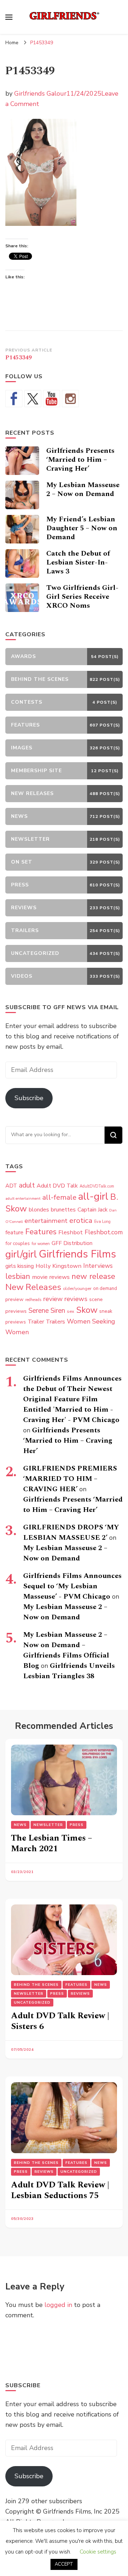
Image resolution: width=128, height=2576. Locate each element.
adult (27, 1185)
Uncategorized (32, 2003)
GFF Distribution (72, 1243)
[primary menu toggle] (9, 17)
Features (41, 1232)
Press (77, 1825)
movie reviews (51, 1277)
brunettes (63, 1210)
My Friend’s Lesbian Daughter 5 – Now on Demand (82, 528)
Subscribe (29, 1098)
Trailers (55, 1322)
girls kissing (20, 1266)
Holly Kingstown (58, 1266)
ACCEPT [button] (64, 2564)
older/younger (77, 1289)
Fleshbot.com (104, 1232)
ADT (11, 1186)
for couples (18, 1243)
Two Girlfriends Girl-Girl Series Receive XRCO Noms (82, 597)
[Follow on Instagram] (70, 399)
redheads (33, 1300)
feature (14, 1233)
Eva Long (102, 1222)
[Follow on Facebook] (14, 399)
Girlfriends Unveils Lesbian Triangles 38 (69, 1671)
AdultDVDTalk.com (97, 1186)
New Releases (33, 1287)
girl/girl (21, 1254)
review (53, 1299)
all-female (59, 1197)
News (20, 1825)
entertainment (46, 1221)
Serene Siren (47, 1311)
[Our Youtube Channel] (52, 399)
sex (71, 1311)
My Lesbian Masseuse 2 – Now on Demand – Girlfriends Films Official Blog (66, 1650)
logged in (58, 2305)
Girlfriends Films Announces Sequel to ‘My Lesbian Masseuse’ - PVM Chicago (72, 1586)
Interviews (98, 1266)
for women (41, 1244)
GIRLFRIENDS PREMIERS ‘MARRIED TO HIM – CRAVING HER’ (70, 1479)
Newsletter (48, 1825)
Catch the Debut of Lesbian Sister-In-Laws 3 (78, 562)
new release (93, 1276)
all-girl (93, 1196)
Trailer (36, 1322)
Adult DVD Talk (57, 1186)
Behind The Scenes (36, 1985)
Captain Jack (92, 1210)
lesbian (18, 1276)
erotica (81, 1220)
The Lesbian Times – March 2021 (52, 1843)
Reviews (80, 1994)
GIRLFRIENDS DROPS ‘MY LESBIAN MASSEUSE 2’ (71, 1532)
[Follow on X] (33, 399)
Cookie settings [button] (98, 2552)
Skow (87, 1310)
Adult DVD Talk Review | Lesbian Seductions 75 (60, 2190)
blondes (39, 1210)
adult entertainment (23, 1198)
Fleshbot (71, 1232)
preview (14, 1299)
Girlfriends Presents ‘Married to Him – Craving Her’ (80, 460)
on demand (105, 1289)
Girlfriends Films (77, 1254)
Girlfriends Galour (40, 93)
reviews (76, 1299)
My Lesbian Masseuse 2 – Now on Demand (83, 489)
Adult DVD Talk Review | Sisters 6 (60, 2021)
